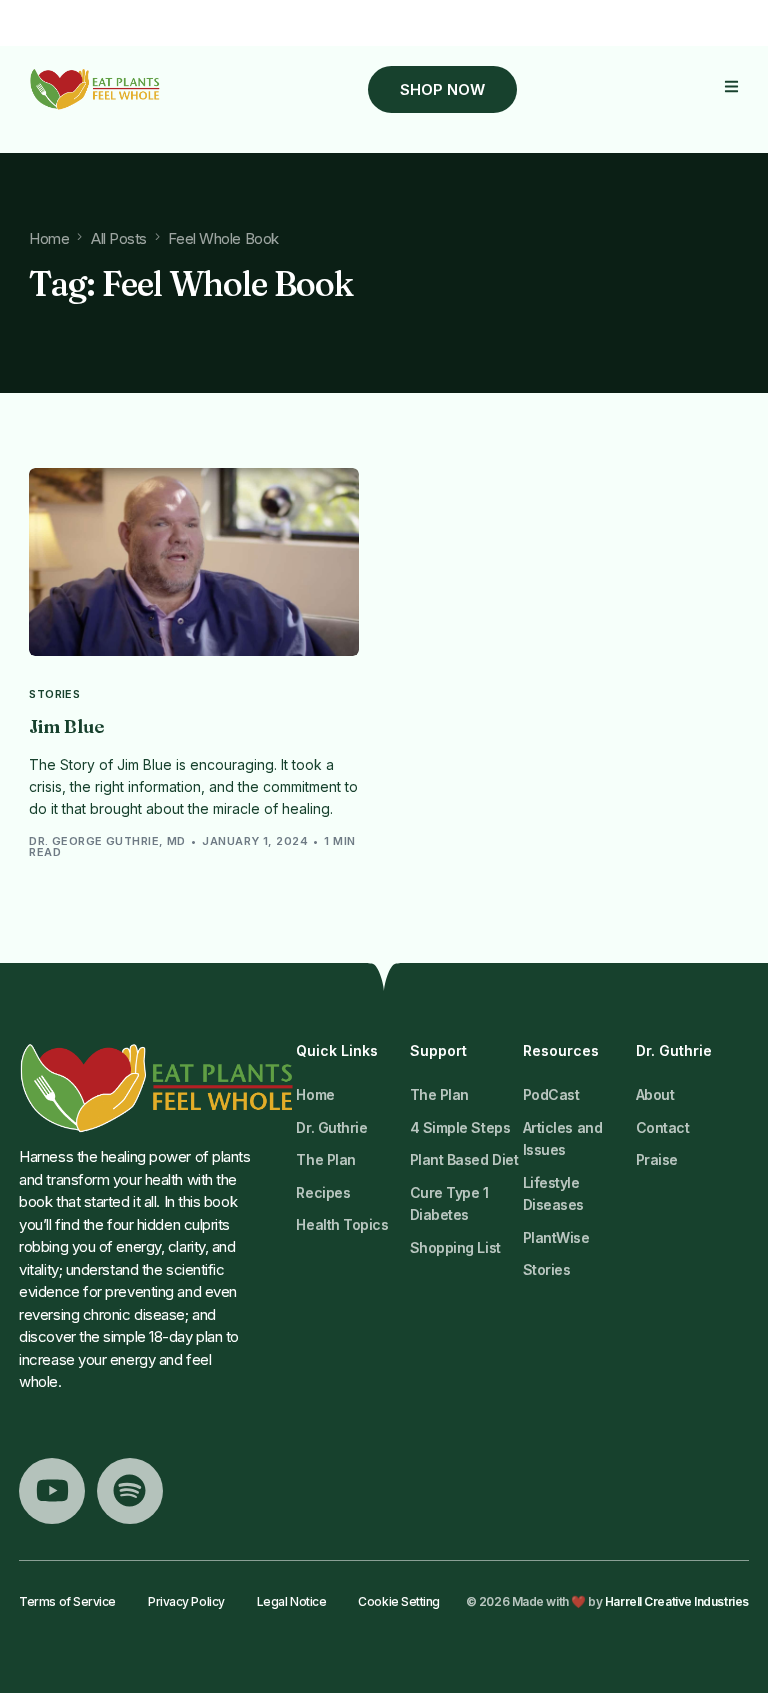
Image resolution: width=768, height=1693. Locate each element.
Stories (54, 694)
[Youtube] (52, 1491)
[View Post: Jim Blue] (194, 562)
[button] (731, 86)
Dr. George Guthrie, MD (107, 841)
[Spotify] (130, 1491)
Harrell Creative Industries (677, 1601)
